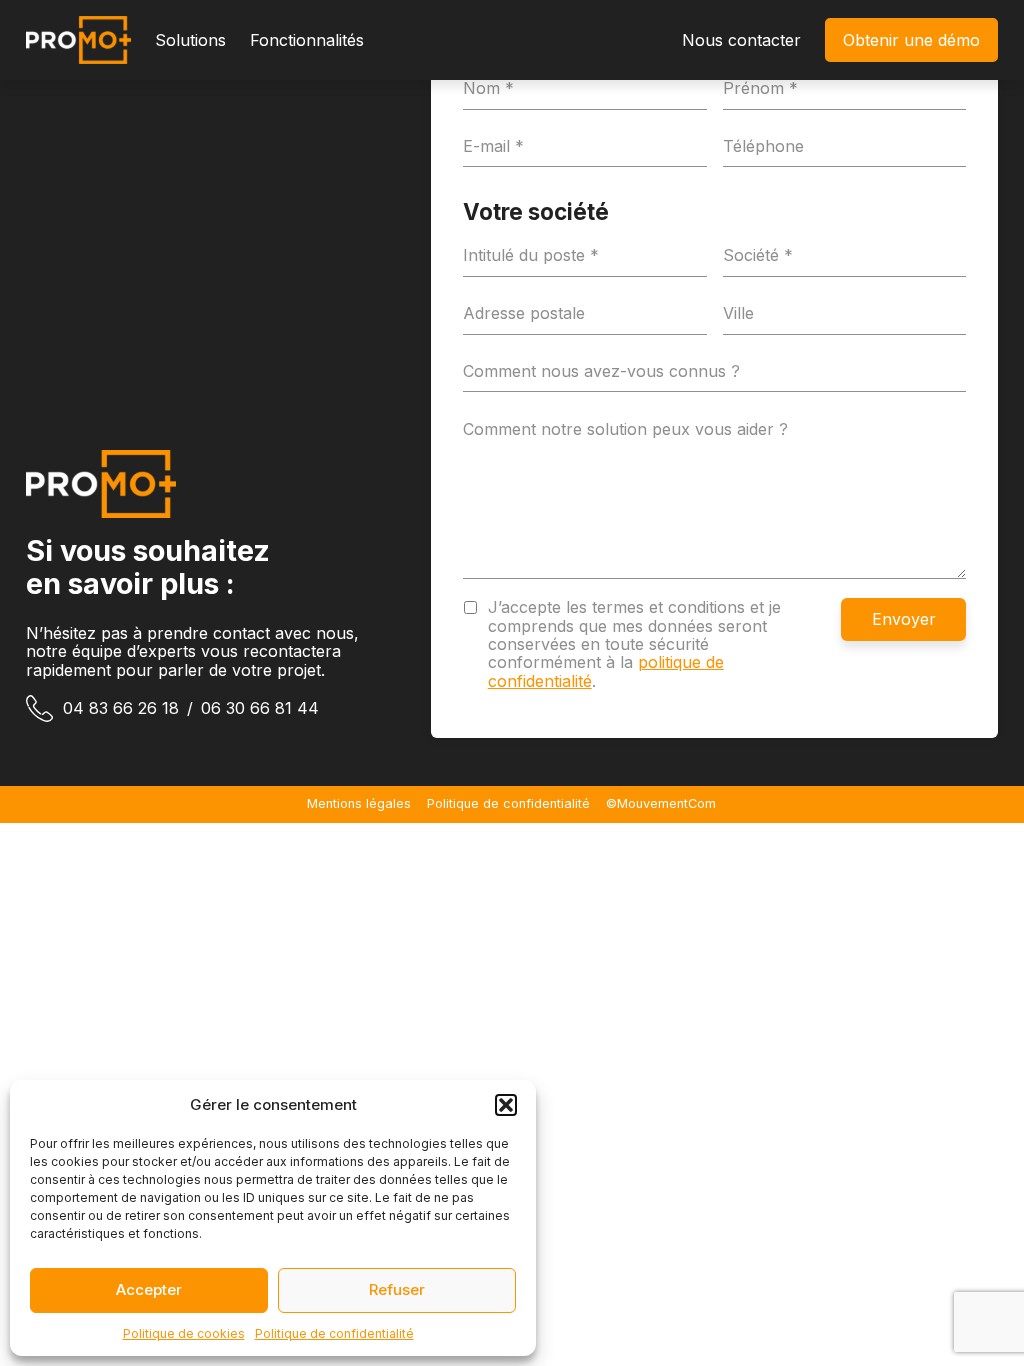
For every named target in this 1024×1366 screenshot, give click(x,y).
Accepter (149, 1289)
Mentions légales (359, 804)
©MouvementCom (661, 804)
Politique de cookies (184, 1333)
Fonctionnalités (307, 40)
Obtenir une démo (911, 40)
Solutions (190, 40)
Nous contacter (741, 40)
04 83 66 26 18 (121, 708)
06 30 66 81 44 (260, 708)
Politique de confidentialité (334, 1333)
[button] (506, 1105)
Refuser (397, 1289)
